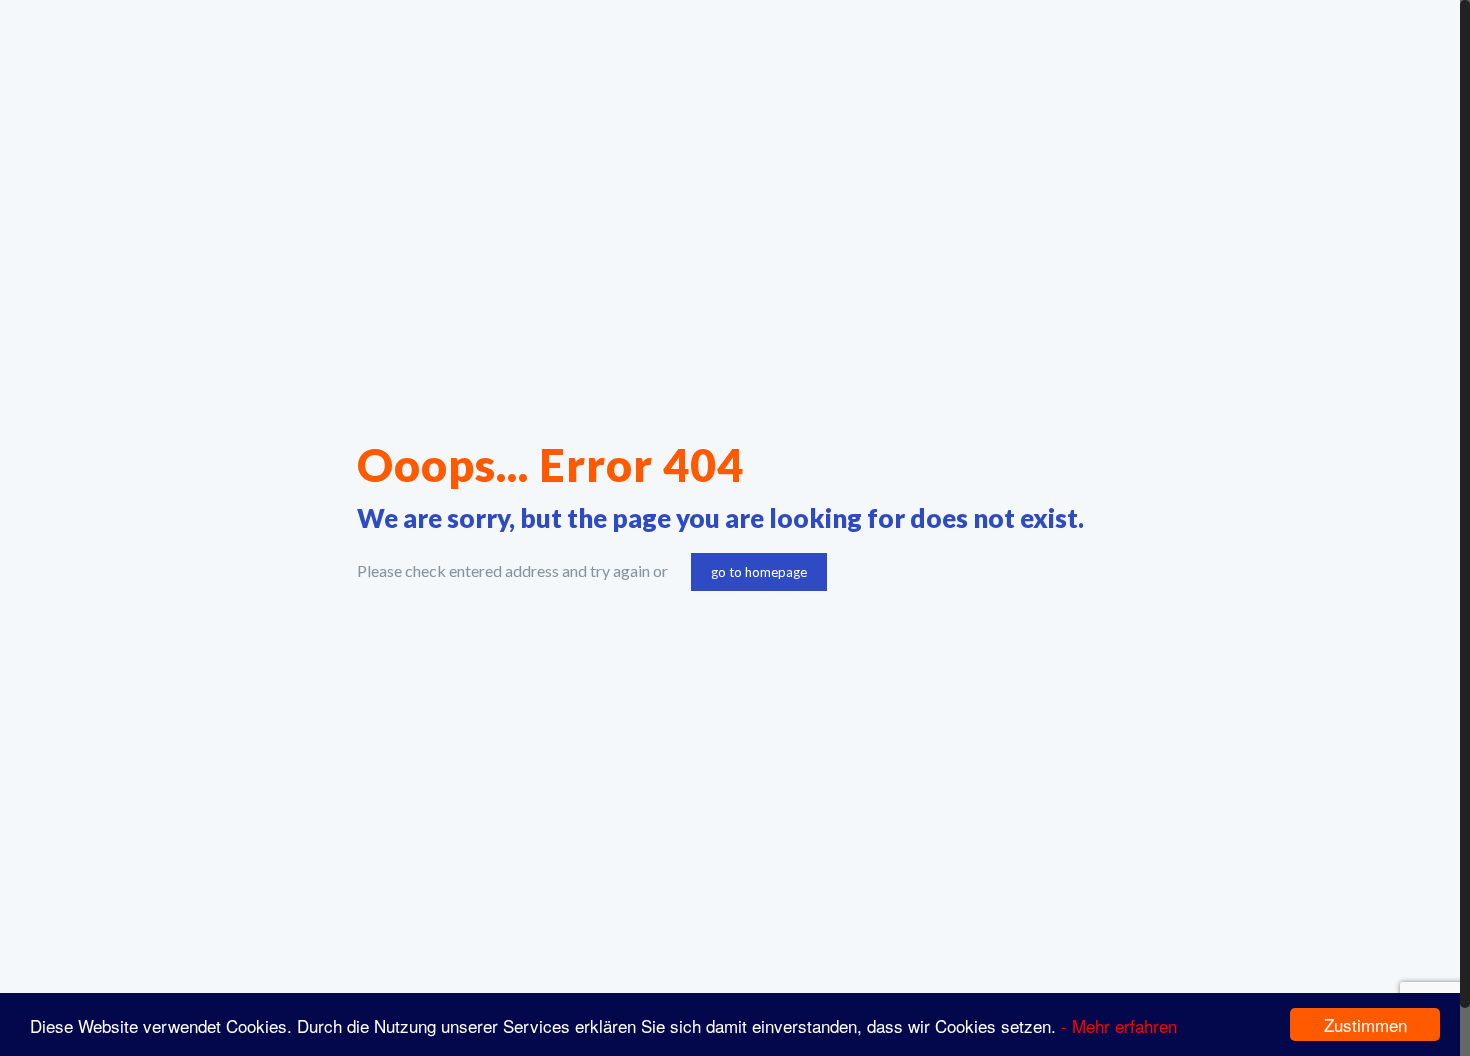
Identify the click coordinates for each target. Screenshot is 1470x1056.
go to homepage (759, 572)
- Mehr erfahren (1119, 1025)
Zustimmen (1365, 1024)
